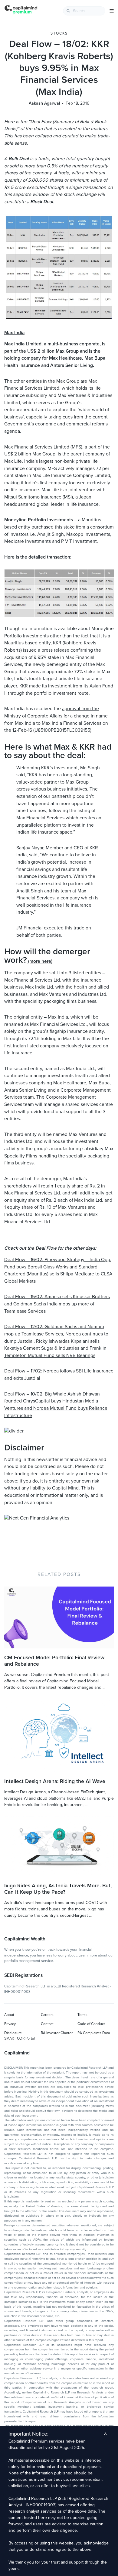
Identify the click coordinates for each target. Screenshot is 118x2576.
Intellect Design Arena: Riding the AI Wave (55, 1781)
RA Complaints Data (94, 2033)
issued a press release (46, 650)
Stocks (59, 33)
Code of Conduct (91, 2024)
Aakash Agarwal (44, 103)
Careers (47, 2015)
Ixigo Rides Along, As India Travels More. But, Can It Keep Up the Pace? (58, 1889)
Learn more (88, 1955)
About (9, 2015)
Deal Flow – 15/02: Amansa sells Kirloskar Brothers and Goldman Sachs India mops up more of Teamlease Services (57, 1304)
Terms (82, 2015)
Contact (47, 2024)
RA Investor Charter (57, 2033)
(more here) (40, 961)
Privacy (10, 2024)
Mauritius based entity (27, 643)
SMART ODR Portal (20, 2038)
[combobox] (84, 11)
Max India (14, 333)
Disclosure (13, 2033)
